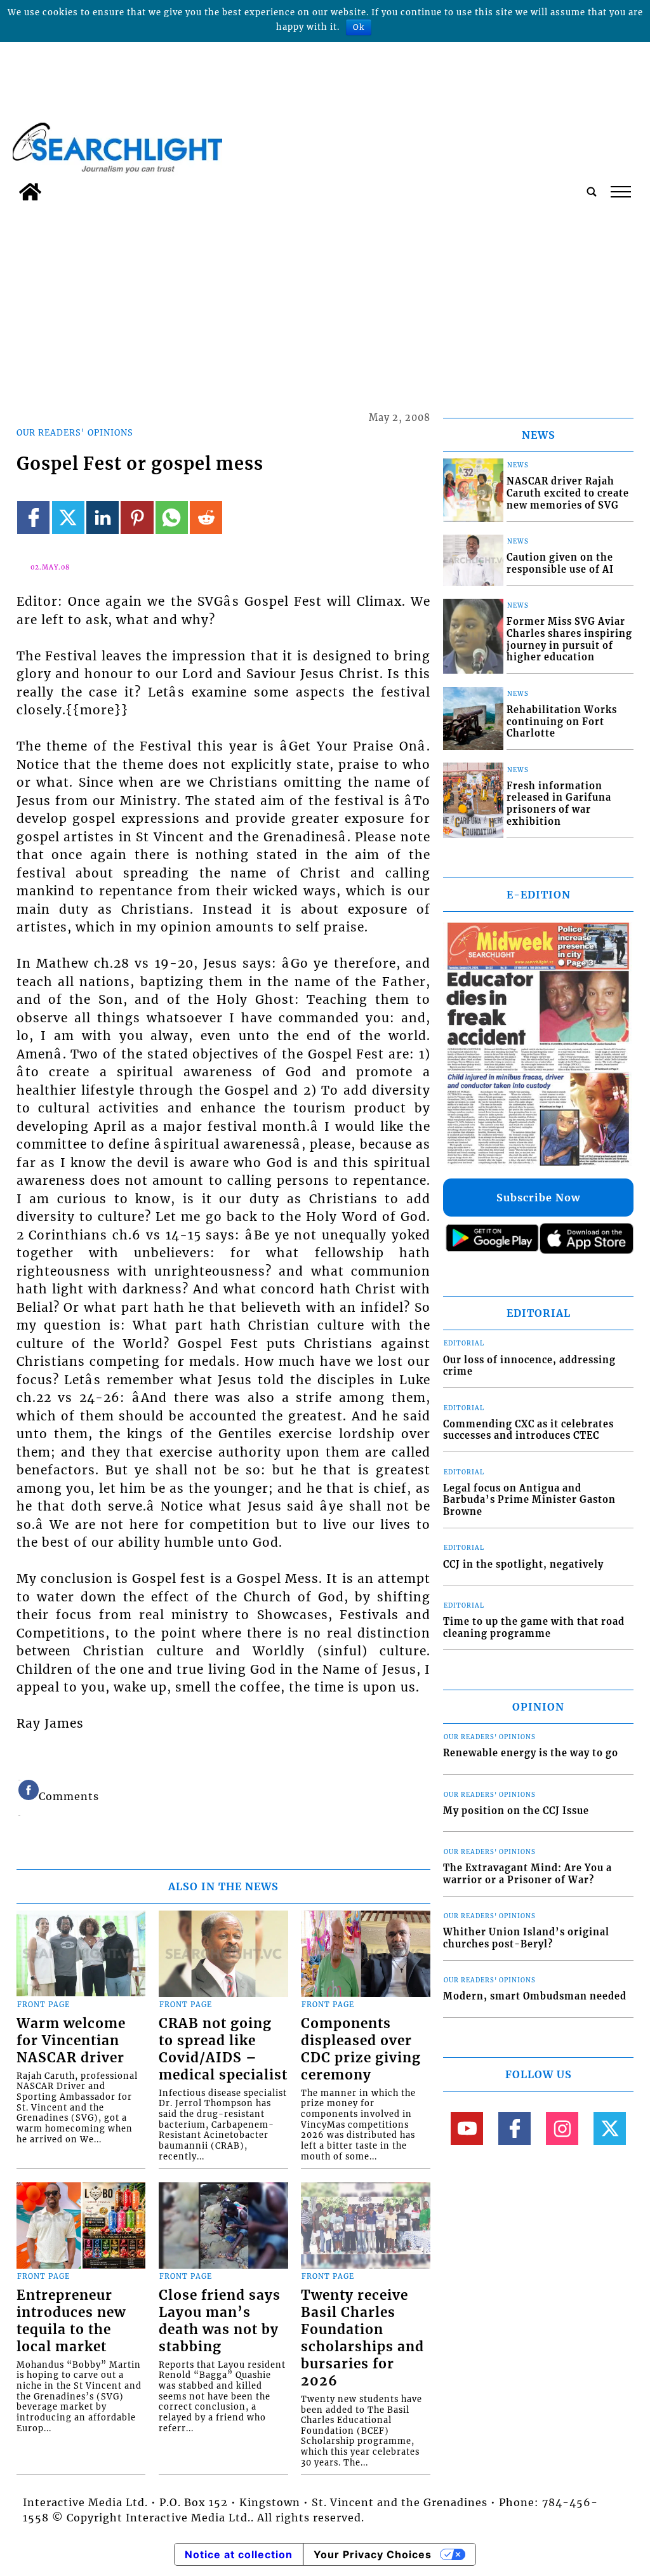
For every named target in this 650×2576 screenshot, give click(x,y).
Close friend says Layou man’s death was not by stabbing (220, 2321)
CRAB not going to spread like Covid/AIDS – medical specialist (223, 2049)
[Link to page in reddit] (206, 517)
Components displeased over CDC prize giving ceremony (361, 2049)
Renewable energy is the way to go (531, 1753)
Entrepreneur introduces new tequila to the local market (71, 2321)
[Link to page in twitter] (68, 517)
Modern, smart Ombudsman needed (535, 1996)
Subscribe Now (538, 1198)
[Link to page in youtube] (467, 2128)
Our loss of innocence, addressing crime (529, 1366)
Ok (359, 27)
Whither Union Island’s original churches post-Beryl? (526, 1938)
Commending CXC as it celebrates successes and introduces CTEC (528, 1430)
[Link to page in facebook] (33, 517)
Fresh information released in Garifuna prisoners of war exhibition (559, 804)
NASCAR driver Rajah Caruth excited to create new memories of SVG (568, 493)
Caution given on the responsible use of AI (560, 564)
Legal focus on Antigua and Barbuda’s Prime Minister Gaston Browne (529, 1500)
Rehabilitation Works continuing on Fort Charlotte (562, 722)
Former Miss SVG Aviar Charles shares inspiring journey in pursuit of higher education (569, 639)
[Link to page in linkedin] (103, 517)
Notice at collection (239, 2554)
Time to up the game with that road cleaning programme (534, 1628)
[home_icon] (30, 192)
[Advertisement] (325, 302)
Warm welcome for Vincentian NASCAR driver (71, 2041)
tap (620, 192)
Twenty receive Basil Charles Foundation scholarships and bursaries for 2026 (362, 2338)
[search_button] (592, 192)
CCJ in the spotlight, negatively (523, 1565)
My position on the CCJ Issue (516, 1811)
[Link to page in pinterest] (137, 517)
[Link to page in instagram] (562, 2128)
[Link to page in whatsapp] (172, 517)
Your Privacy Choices (373, 2554)
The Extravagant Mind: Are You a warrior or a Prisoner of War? (527, 1874)
